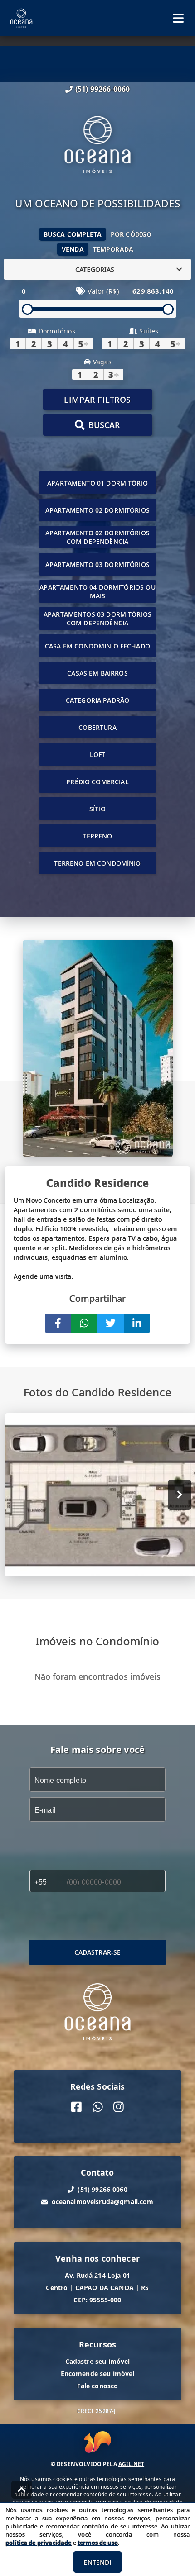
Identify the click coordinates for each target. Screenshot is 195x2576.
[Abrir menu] (178, 18)
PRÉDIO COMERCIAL (97, 782)
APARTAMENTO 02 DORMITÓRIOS (97, 510)
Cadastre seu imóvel (98, 2361)
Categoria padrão (97, 700)
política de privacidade (38, 2543)
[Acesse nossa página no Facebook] (76, 2107)
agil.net (131, 2464)
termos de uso (98, 2543)
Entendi (97, 2562)
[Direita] (180, 1495)
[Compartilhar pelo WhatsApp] (84, 1323)
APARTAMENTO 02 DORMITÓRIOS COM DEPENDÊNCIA (97, 537)
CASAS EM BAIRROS (97, 673)
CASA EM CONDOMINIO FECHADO (97, 646)
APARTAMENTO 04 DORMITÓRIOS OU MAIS (97, 591)
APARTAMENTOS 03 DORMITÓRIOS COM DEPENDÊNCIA (97, 619)
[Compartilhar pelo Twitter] (111, 1323)
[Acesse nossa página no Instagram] (119, 2107)
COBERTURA (97, 727)
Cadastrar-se (98, 1952)
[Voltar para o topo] (22, 2490)
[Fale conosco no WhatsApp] (98, 2107)
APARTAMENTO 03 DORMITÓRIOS (97, 564)
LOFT (98, 755)
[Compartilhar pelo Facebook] (58, 1323)
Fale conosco (98, 2386)
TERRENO (97, 836)
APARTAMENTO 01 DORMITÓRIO (97, 483)
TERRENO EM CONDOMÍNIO (97, 863)
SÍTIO (97, 809)
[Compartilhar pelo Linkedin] (137, 1323)
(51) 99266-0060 (102, 89)
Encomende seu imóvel (98, 2374)
